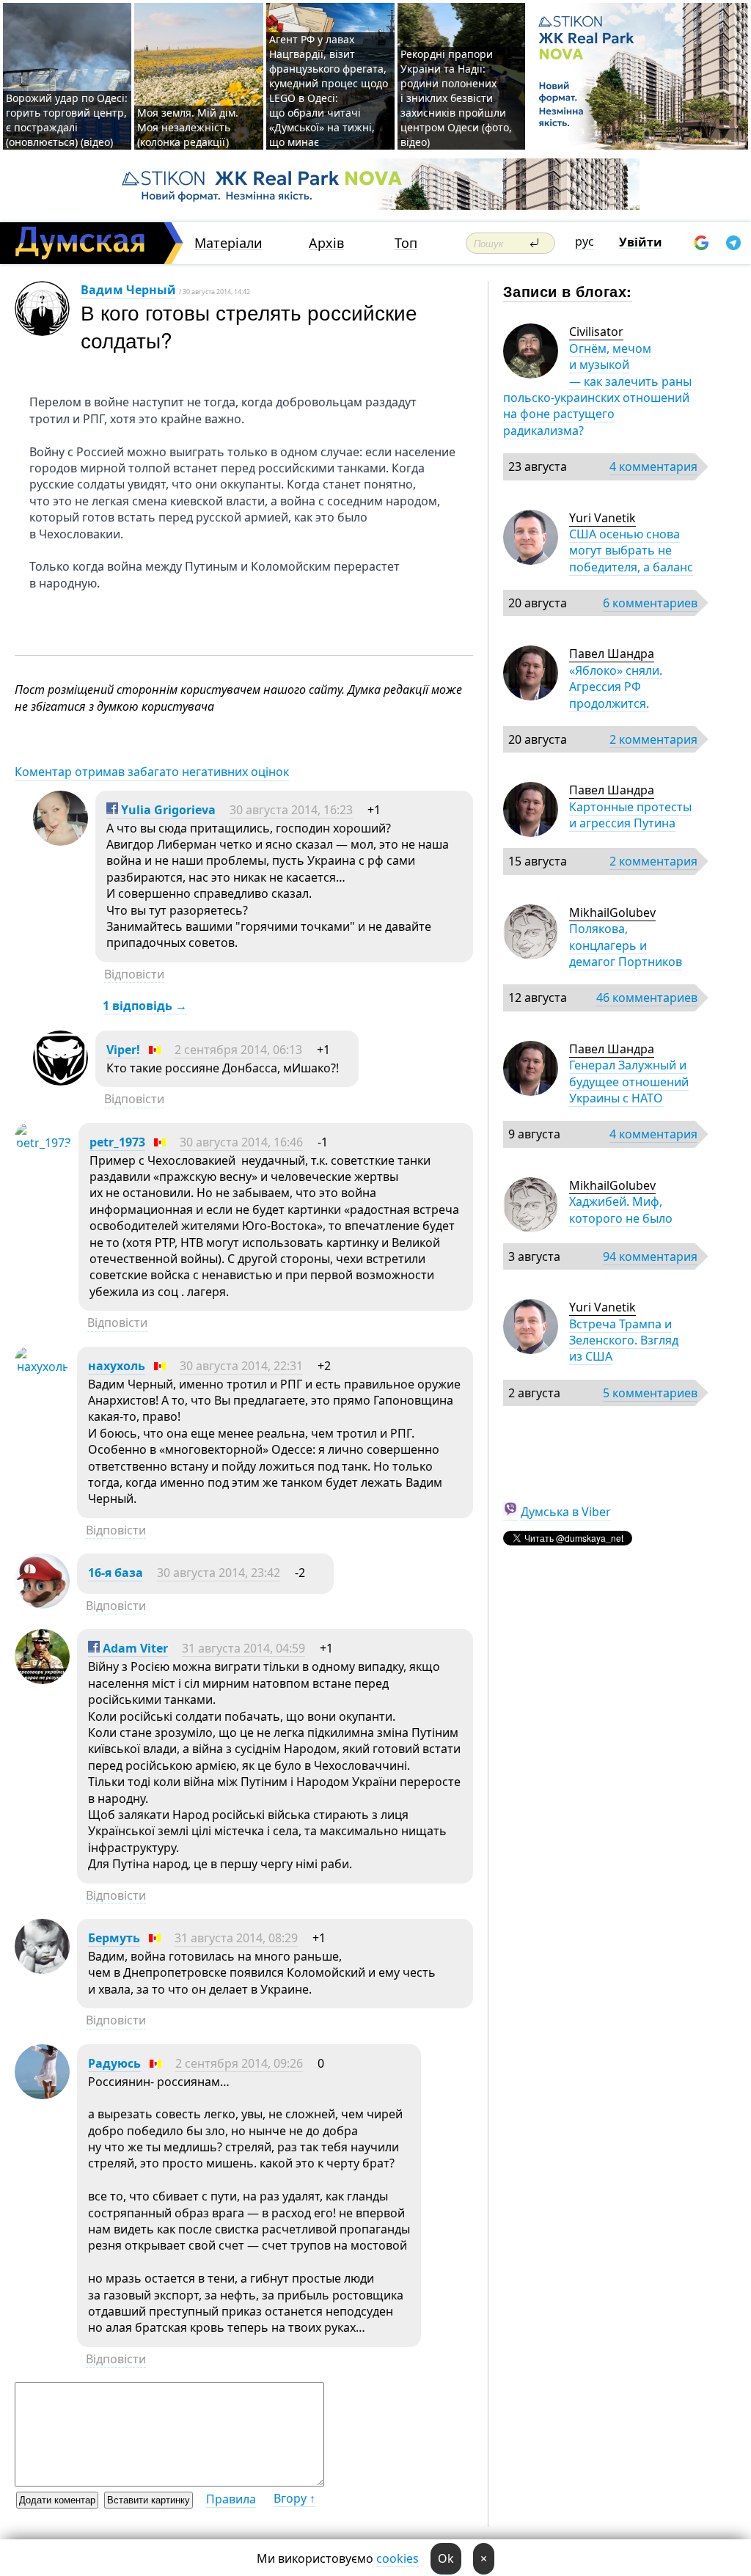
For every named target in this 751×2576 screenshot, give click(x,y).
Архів (326, 243)
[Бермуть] (42, 1969)
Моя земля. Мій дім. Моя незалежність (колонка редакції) (188, 127)
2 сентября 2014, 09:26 (239, 2063)
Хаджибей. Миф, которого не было (621, 1210)
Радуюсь (114, 2063)
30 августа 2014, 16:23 (291, 810)
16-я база (116, 1573)
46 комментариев (647, 998)
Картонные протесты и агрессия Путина (630, 815)
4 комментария (653, 466)
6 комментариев (650, 603)
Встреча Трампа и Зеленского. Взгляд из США (624, 1340)
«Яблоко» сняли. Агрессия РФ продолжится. (616, 687)
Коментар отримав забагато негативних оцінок (152, 772)
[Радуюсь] (42, 2095)
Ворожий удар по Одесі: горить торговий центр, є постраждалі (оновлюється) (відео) (67, 120)
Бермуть (114, 1938)
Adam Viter (134, 1648)
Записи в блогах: (567, 291)
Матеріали (228, 243)
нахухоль (117, 1366)
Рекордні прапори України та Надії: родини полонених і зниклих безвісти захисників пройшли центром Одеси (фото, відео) (456, 98)
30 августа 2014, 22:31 (241, 1366)
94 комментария (650, 1256)
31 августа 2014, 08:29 (236, 1938)
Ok (446, 2558)
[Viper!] (61, 1081)
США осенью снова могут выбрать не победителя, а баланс (631, 550)
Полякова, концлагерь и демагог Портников (626, 945)
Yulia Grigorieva (167, 810)
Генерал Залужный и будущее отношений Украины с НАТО (629, 1082)
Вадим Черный (128, 290)
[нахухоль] (42, 1366)
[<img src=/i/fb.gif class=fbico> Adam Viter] (42, 1680)
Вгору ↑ (294, 2498)
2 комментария (653, 739)
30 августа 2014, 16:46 (241, 1142)
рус (585, 241)
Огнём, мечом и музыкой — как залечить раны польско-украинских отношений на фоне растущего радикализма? (597, 389)
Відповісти (134, 974)
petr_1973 (117, 1142)
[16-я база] (42, 1604)
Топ (406, 243)
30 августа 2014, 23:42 (219, 1573)
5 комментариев (650, 1393)
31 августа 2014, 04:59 (243, 1648)
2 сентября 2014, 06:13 (238, 1050)
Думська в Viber (566, 1512)
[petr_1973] (43, 1143)
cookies (398, 2558)
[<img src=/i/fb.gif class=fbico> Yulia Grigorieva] (61, 841)
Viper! (123, 1050)
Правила (231, 2499)
